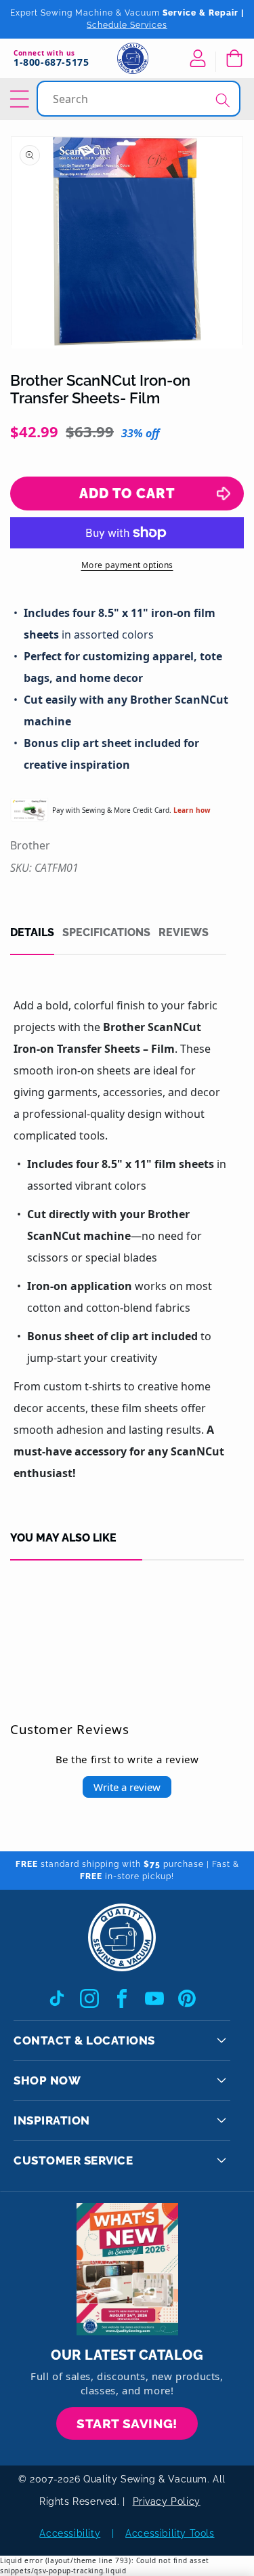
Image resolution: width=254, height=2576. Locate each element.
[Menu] (22, 99)
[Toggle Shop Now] (221, 2080)
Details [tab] (32, 933)
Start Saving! (127, 2423)
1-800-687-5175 (51, 63)
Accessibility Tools (170, 2533)
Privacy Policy (167, 2501)
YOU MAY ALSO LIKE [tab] (63, 1538)
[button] (234, 58)
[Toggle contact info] (221, 2040)
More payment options (127, 565)
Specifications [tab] (106, 933)
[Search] (223, 100)
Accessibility (70, 2533)
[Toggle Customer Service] (221, 2160)
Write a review (127, 1787)
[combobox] (140, 99)
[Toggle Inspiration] (221, 2120)
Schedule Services (127, 25)
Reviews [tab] (184, 933)
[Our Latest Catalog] (127, 2269)
